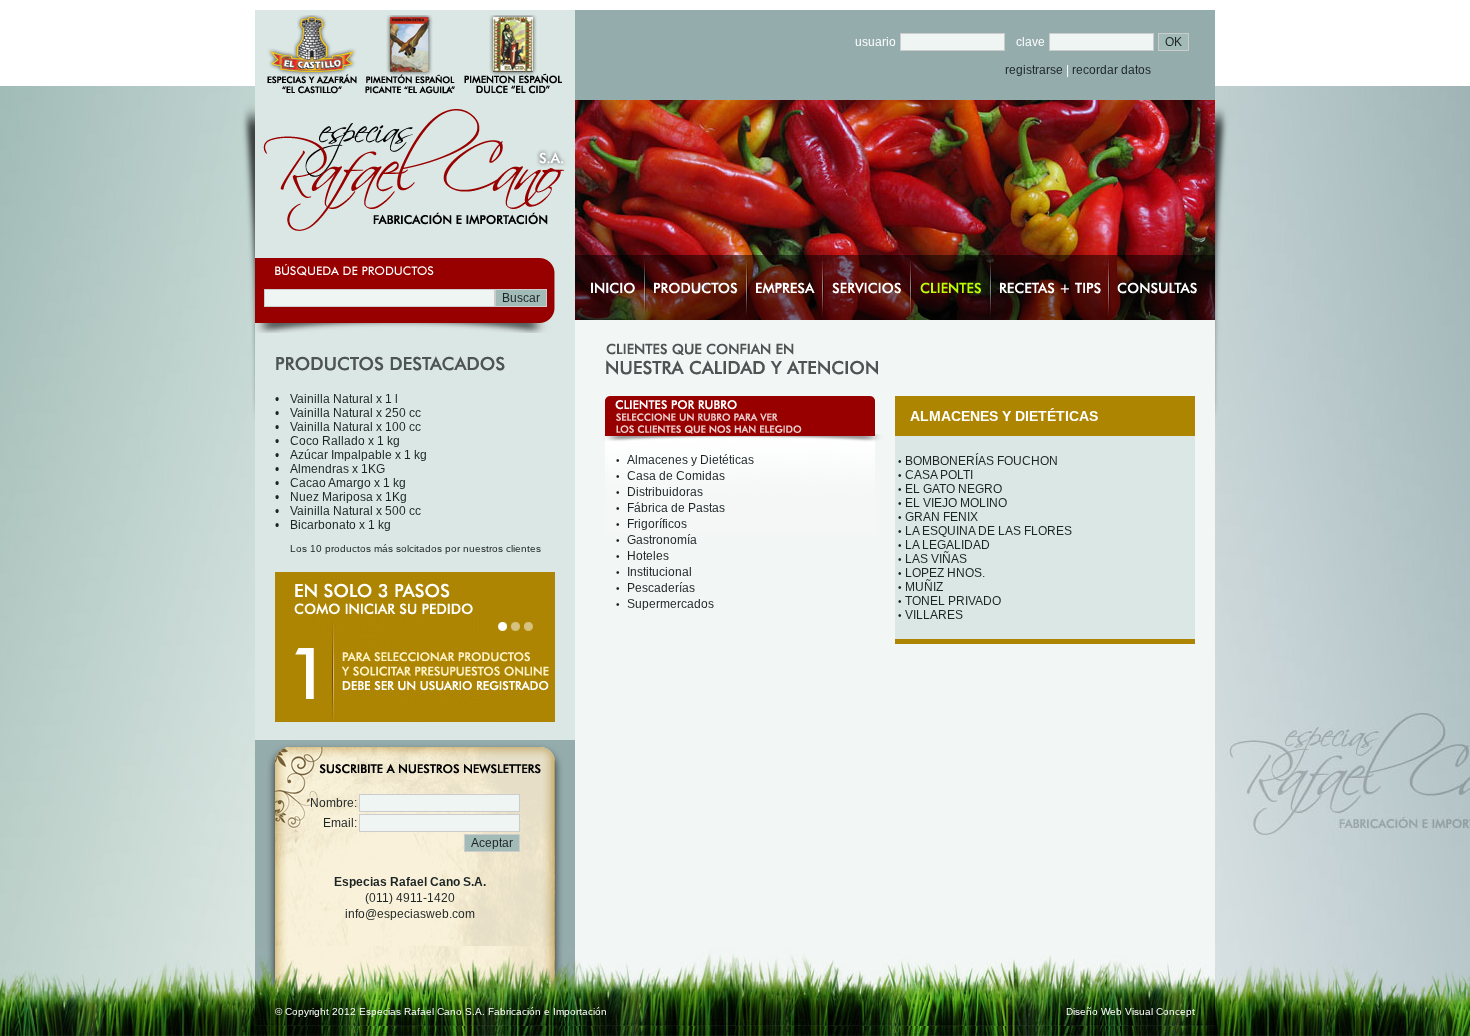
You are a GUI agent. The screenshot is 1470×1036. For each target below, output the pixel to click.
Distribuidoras (665, 492)
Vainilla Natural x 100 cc (355, 427)
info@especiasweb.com (410, 914)
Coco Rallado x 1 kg (345, 441)
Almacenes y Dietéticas (690, 460)
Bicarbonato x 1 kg (340, 525)
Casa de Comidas (676, 476)
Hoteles (648, 556)
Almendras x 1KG (337, 469)
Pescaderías (661, 588)
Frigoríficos (657, 524)
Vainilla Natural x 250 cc (355, 413)
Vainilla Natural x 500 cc (355, 511)
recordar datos (1111, 70)
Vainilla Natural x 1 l (344, 399)
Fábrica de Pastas (676, 508)
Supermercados (670, 604)
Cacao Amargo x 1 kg (348, 483)
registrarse (1034, 70)
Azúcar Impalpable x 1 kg (358, 455)
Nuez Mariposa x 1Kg (348, 497)
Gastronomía (662, 540)
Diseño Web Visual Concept (1130, 1011)
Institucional (659, 572)
